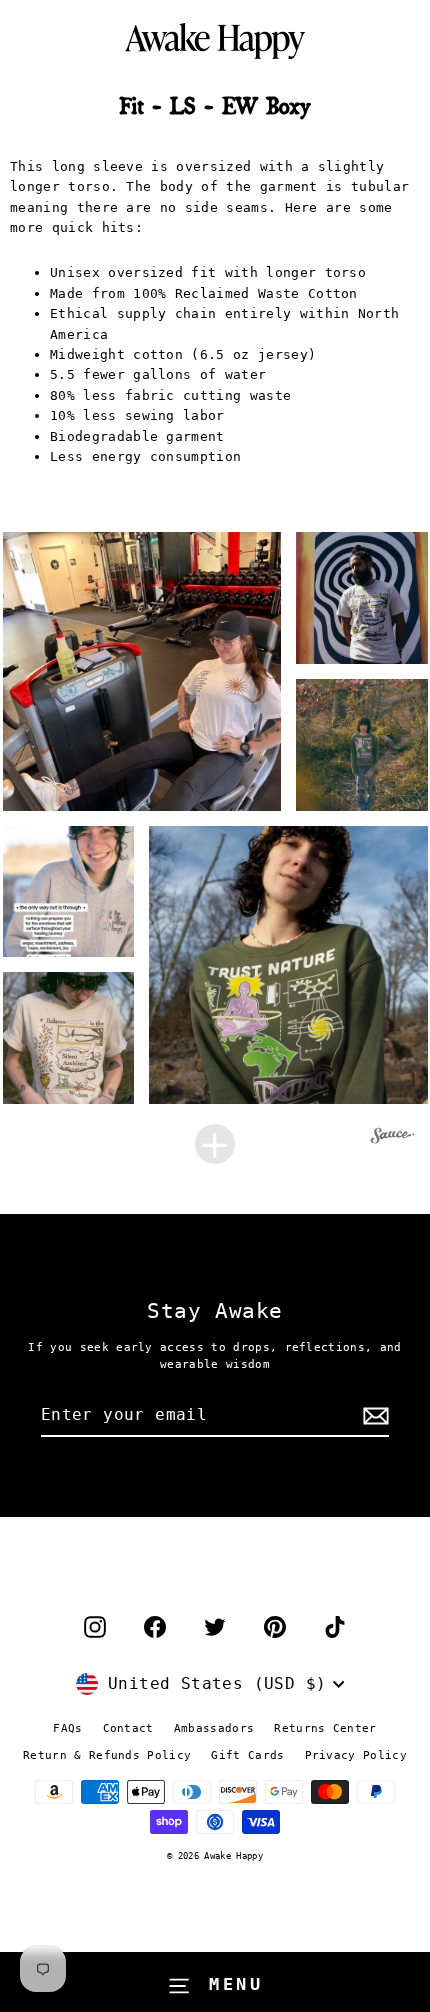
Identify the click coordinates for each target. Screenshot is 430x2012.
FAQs (67, 1728)
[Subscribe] (373, 1416)
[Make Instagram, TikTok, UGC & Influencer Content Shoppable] (393, 1138)
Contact (128, 1728)
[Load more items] (215, 1144)
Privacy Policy (356, 1755)
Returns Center (325, 1728)
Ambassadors (214, 1728)
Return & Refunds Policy (107, 1755)
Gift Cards (247, 1755)
